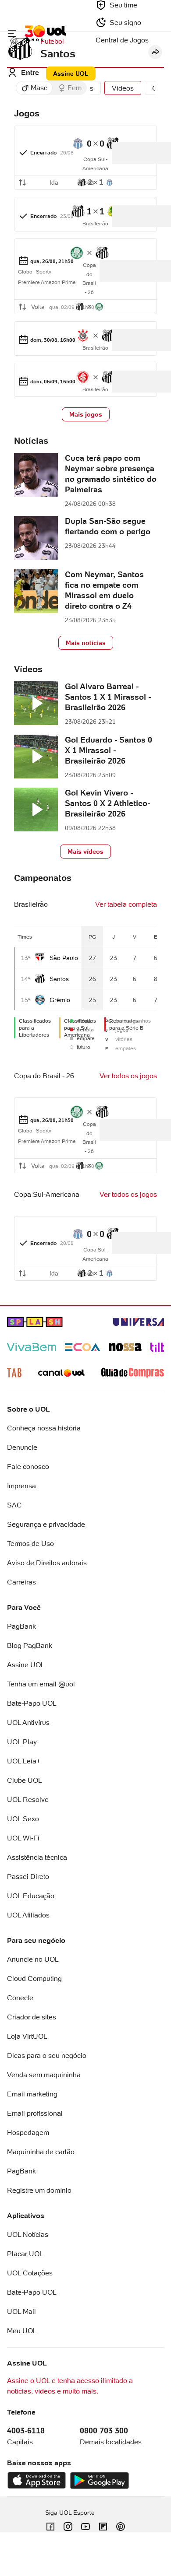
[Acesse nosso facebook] (50, 2527)
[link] (85, 158)
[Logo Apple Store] (37, 2481)
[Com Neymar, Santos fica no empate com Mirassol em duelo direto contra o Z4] (36, 592)
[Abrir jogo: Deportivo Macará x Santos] (85, 158)
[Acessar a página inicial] (45, 33)
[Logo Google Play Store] (99, 2481)
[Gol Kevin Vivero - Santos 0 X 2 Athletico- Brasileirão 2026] (36, 811)
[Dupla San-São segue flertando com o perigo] (36, 539)
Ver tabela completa (126, 904)
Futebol (52, 41)
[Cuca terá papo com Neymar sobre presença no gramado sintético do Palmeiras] (36, 476)
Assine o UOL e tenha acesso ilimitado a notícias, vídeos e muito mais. (70, 2386)
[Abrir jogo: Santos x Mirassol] (85, 214)
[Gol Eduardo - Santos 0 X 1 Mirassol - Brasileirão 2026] (36, 758)
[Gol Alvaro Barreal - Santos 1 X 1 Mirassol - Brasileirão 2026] (36, 704)
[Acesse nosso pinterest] (121, 2527)
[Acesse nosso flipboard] (103, 2527)
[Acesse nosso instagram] (68, 2527)
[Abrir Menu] (12, 33)
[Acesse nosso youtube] (85, 2527)
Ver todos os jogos (128, 1076)
